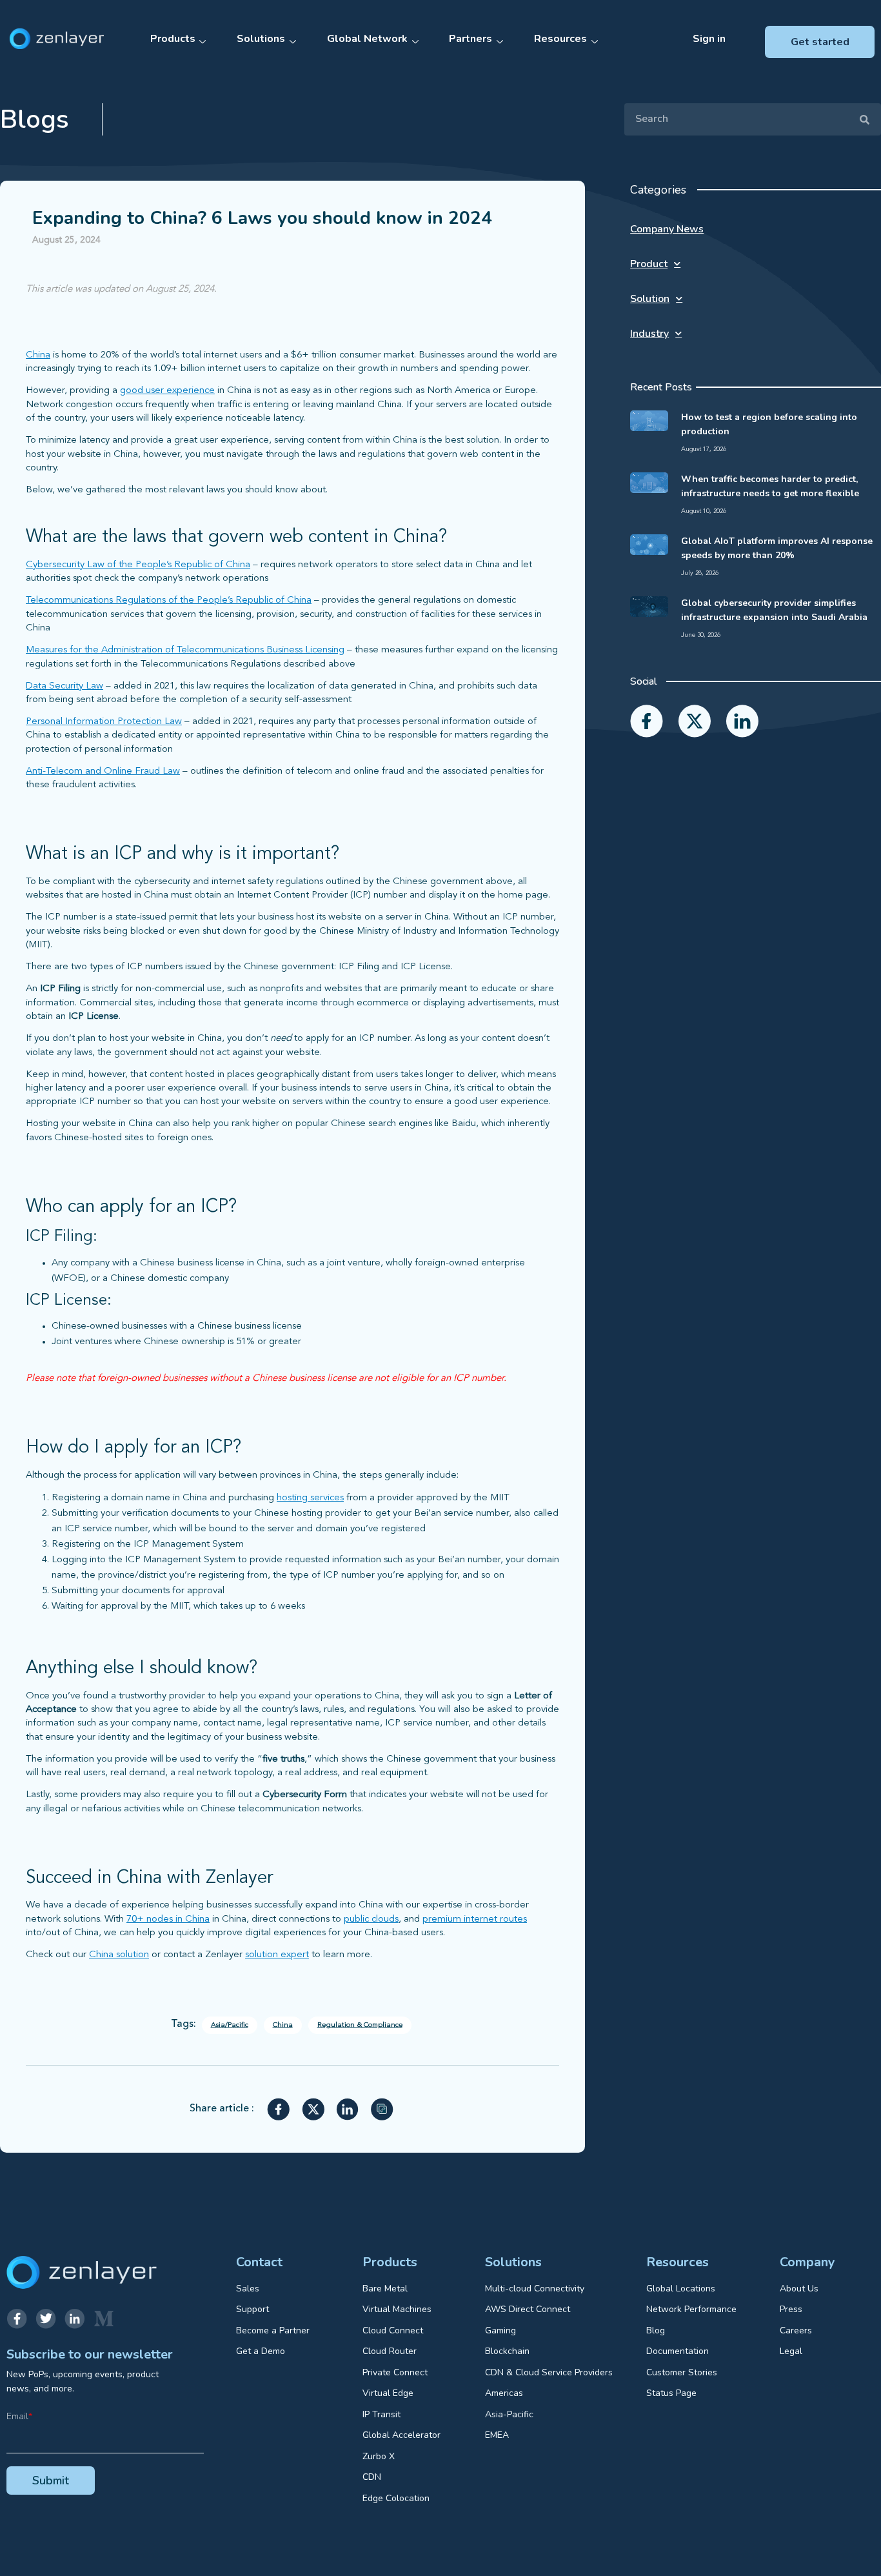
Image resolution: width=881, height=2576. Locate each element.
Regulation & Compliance (360, 2025)
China (38, 355)
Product (649, 264)
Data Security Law (64, 686)
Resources (560, 39)
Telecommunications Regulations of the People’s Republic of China (169, 600)
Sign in (709, 39)
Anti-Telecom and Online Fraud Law (103, 771)
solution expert (277, 1955)
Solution (650, 299)
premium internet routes (475, 1919)
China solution (119, 1955)
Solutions (261, 39)
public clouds (371, 1919)
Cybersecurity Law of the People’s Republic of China (138, 565)
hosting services (310, 1498)
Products (173, 39)
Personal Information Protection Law (104, 722)
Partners (470, 39)
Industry (649, 334)
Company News (667, 229)
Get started (820, 42)
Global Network (367, 39)
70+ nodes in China (168, 1919)
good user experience (167, 391)
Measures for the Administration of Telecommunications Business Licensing (185, 650)
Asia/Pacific (230, 2025)
